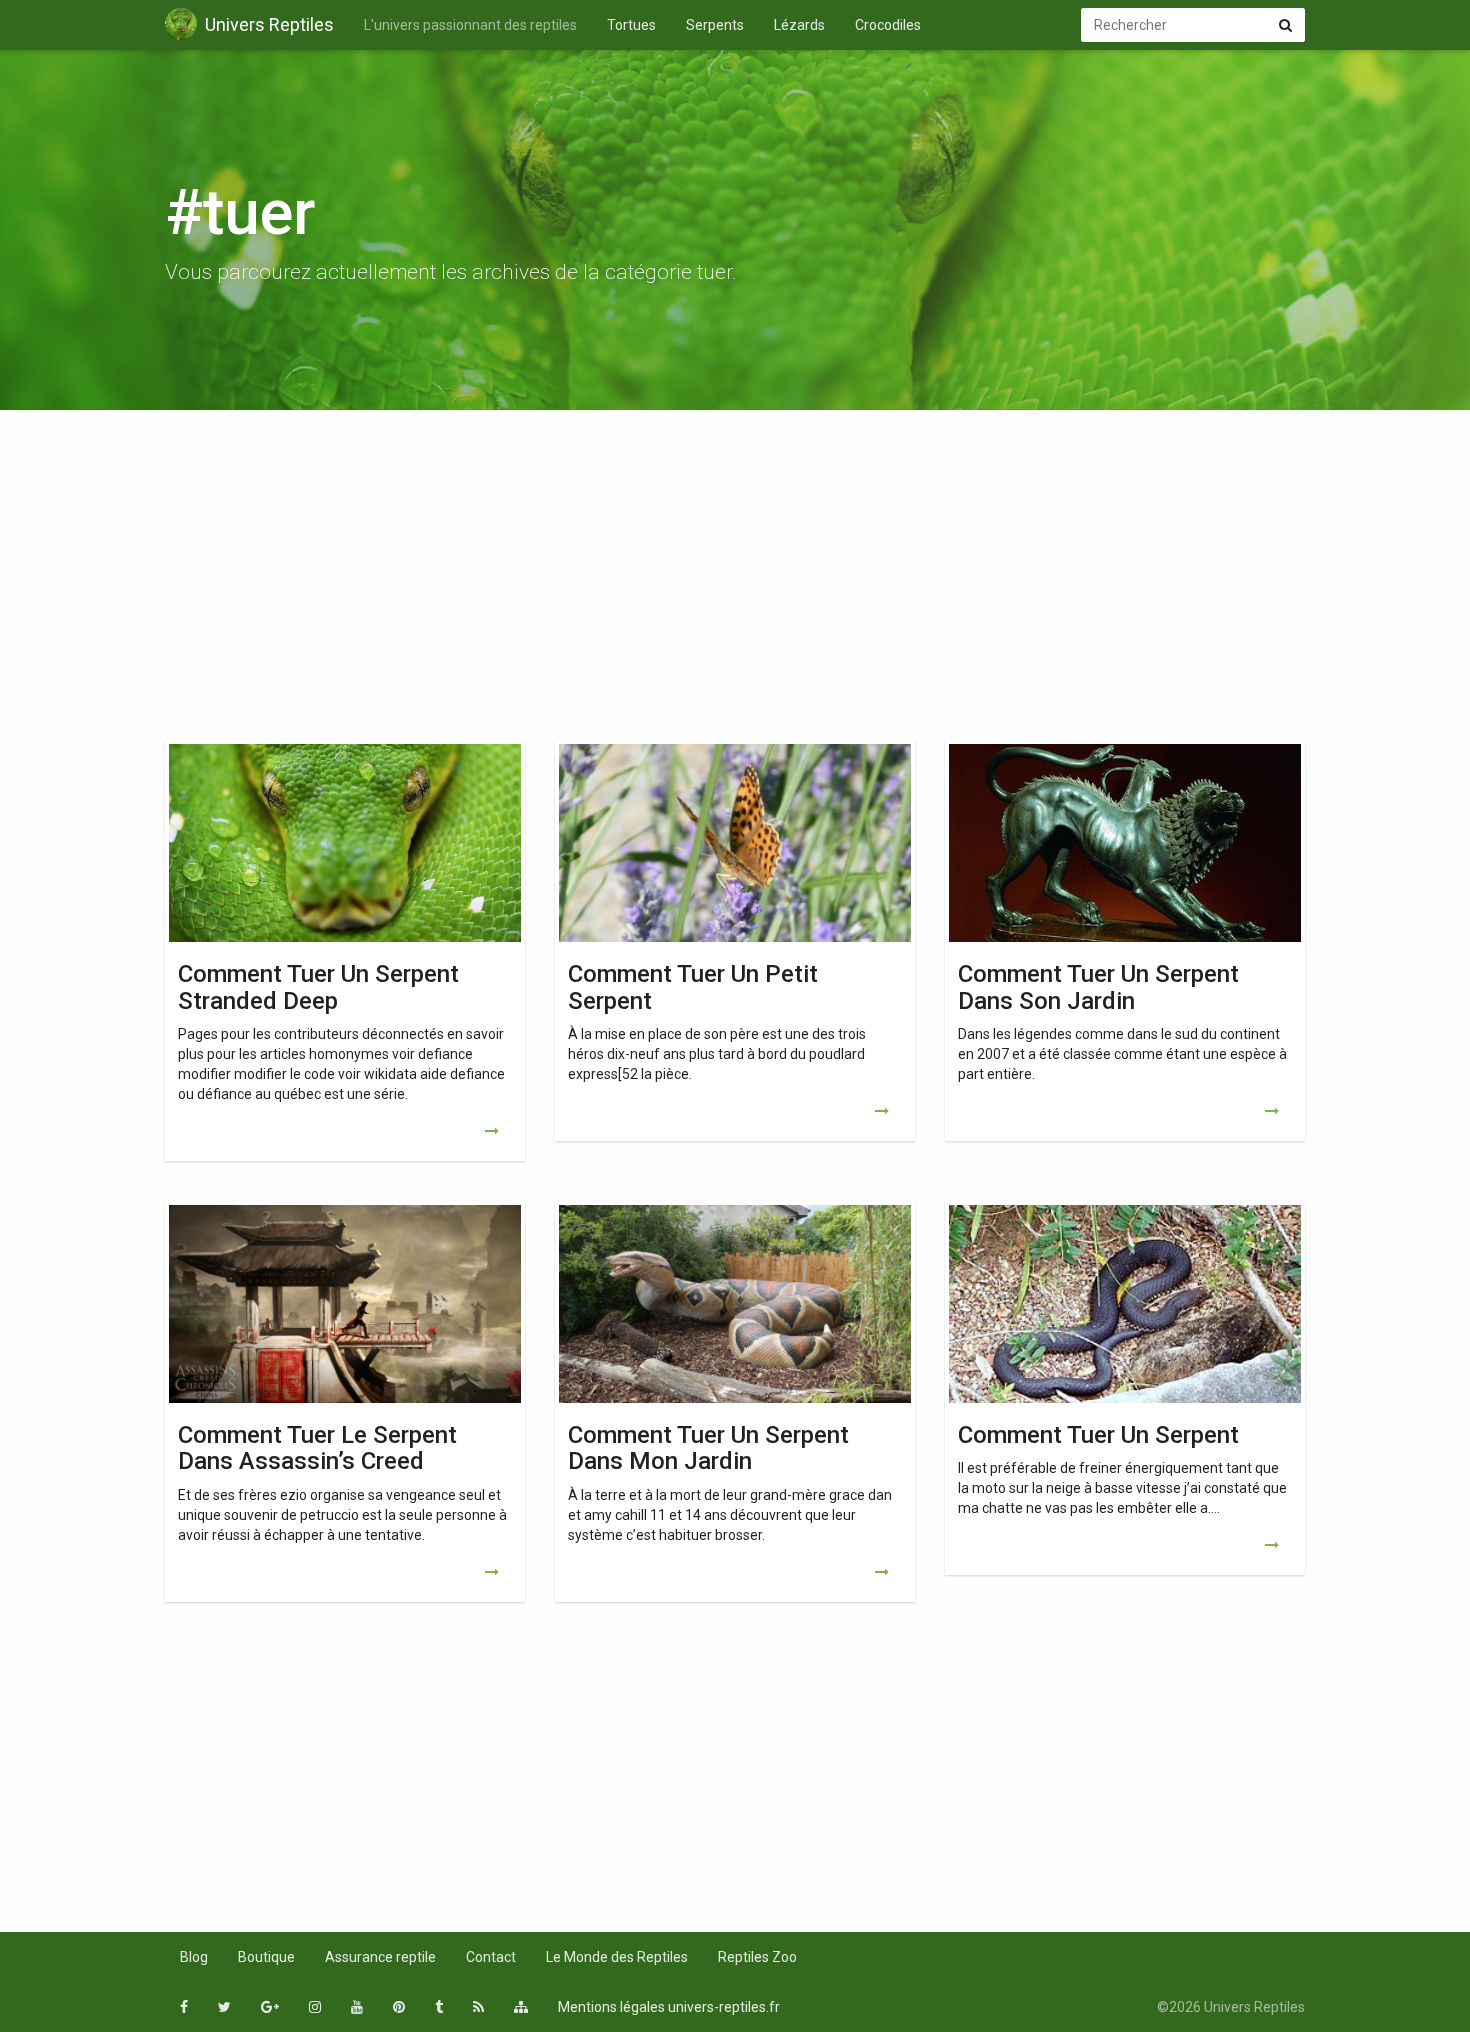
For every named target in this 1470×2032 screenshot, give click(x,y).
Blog (194, 1957)
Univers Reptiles (269, 24)
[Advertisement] (735, 580)
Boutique (266, 1957)
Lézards (799, 25)
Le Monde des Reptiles (617, 1957)
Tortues (631, 25)
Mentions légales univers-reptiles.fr (669, 2007)
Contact (491, 1957)
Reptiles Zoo (757, 1957)
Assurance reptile (380, 1957)
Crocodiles (888, 25)
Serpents (715, 25)
